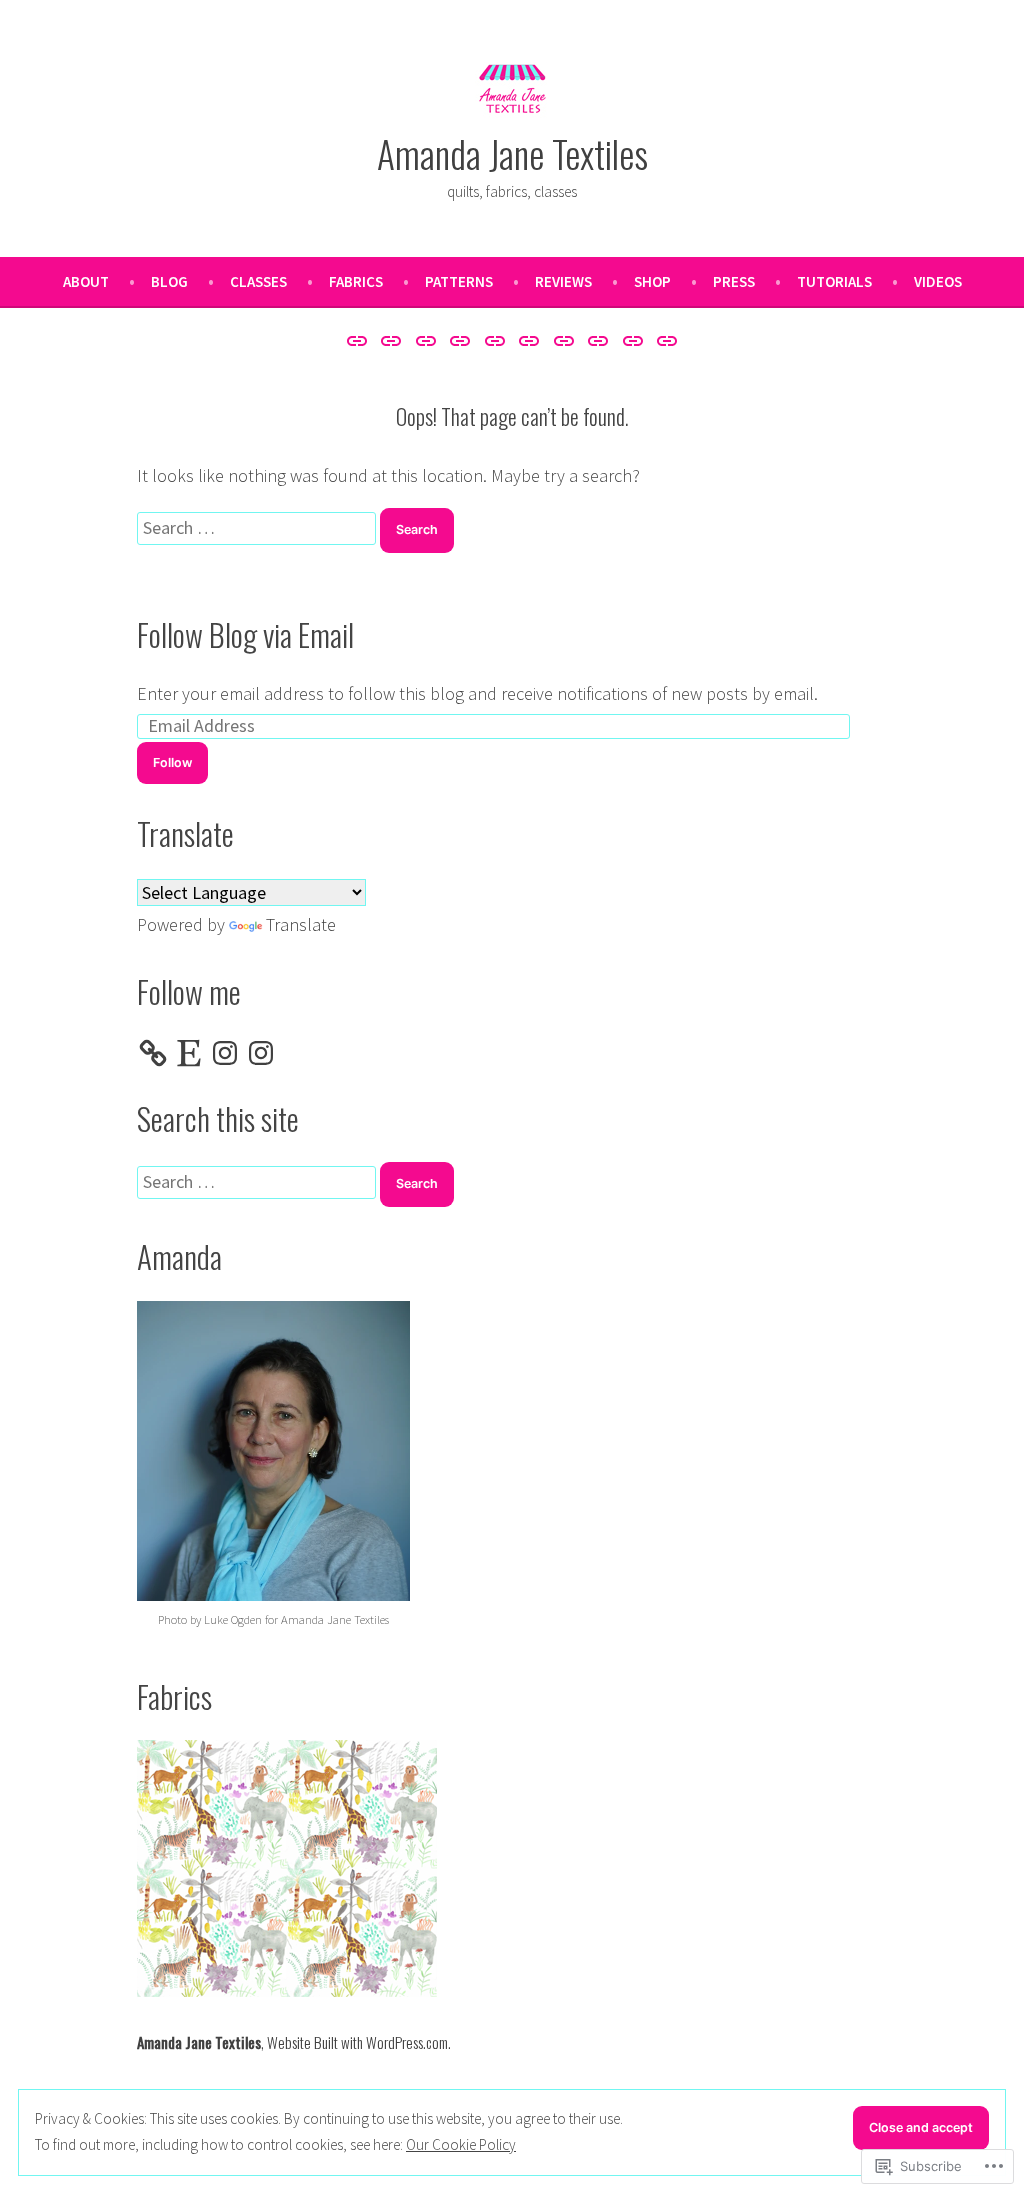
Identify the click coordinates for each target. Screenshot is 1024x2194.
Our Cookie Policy (461, 2144)
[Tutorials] (633, 340)
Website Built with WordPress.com (357, 2042)
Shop (652, 281)
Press (734, 281)
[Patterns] (494, 340)
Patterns (459, 281)
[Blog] (391, 340)
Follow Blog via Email (245, 634)
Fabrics (356, 281)
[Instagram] (225, 1053)
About (86, 281)
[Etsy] (189, 1053)
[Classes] (425, 340)
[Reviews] (529, 340)
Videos (938, 281)
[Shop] (564, 340)
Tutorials (834, 281)
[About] (359, 340)
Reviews (563, 281)
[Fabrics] (460, 340)
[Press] (598, 340)
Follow (172, 762)
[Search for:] (258, 527)
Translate (301, 924)
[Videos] (664, 340)
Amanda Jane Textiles (512, 153)
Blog (169, 281)
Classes (258, 281)
